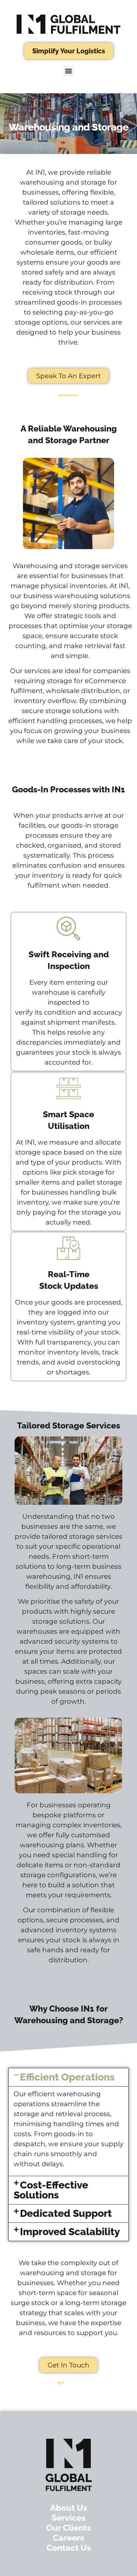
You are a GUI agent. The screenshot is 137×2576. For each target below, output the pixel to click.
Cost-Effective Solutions (51, 2190)
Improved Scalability (70, 2232)
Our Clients (68, 2528)
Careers (68, 2538)
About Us (69, 2508)
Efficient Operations (67, 2077)
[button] (69, 71)
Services (68, 2518)
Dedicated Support (66, 2213)
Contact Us (69, 2548)
